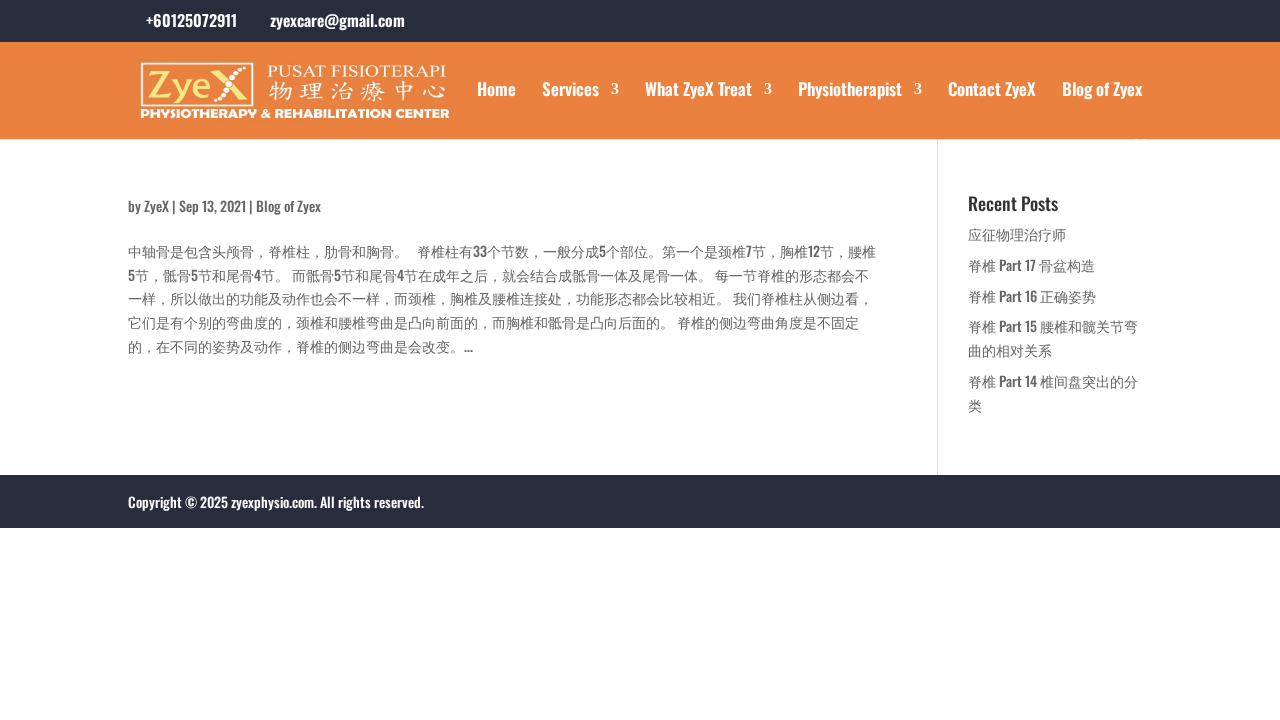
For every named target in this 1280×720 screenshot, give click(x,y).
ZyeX (156, 205)
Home (496, 91)
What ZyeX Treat (698, 91)
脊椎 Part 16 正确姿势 (1032, 295)
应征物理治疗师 (1017, 233)
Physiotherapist (850, 91)
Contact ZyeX (992, 91)
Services (570, 91)
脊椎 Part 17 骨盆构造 (1031, 264)
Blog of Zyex (1102, 91)
